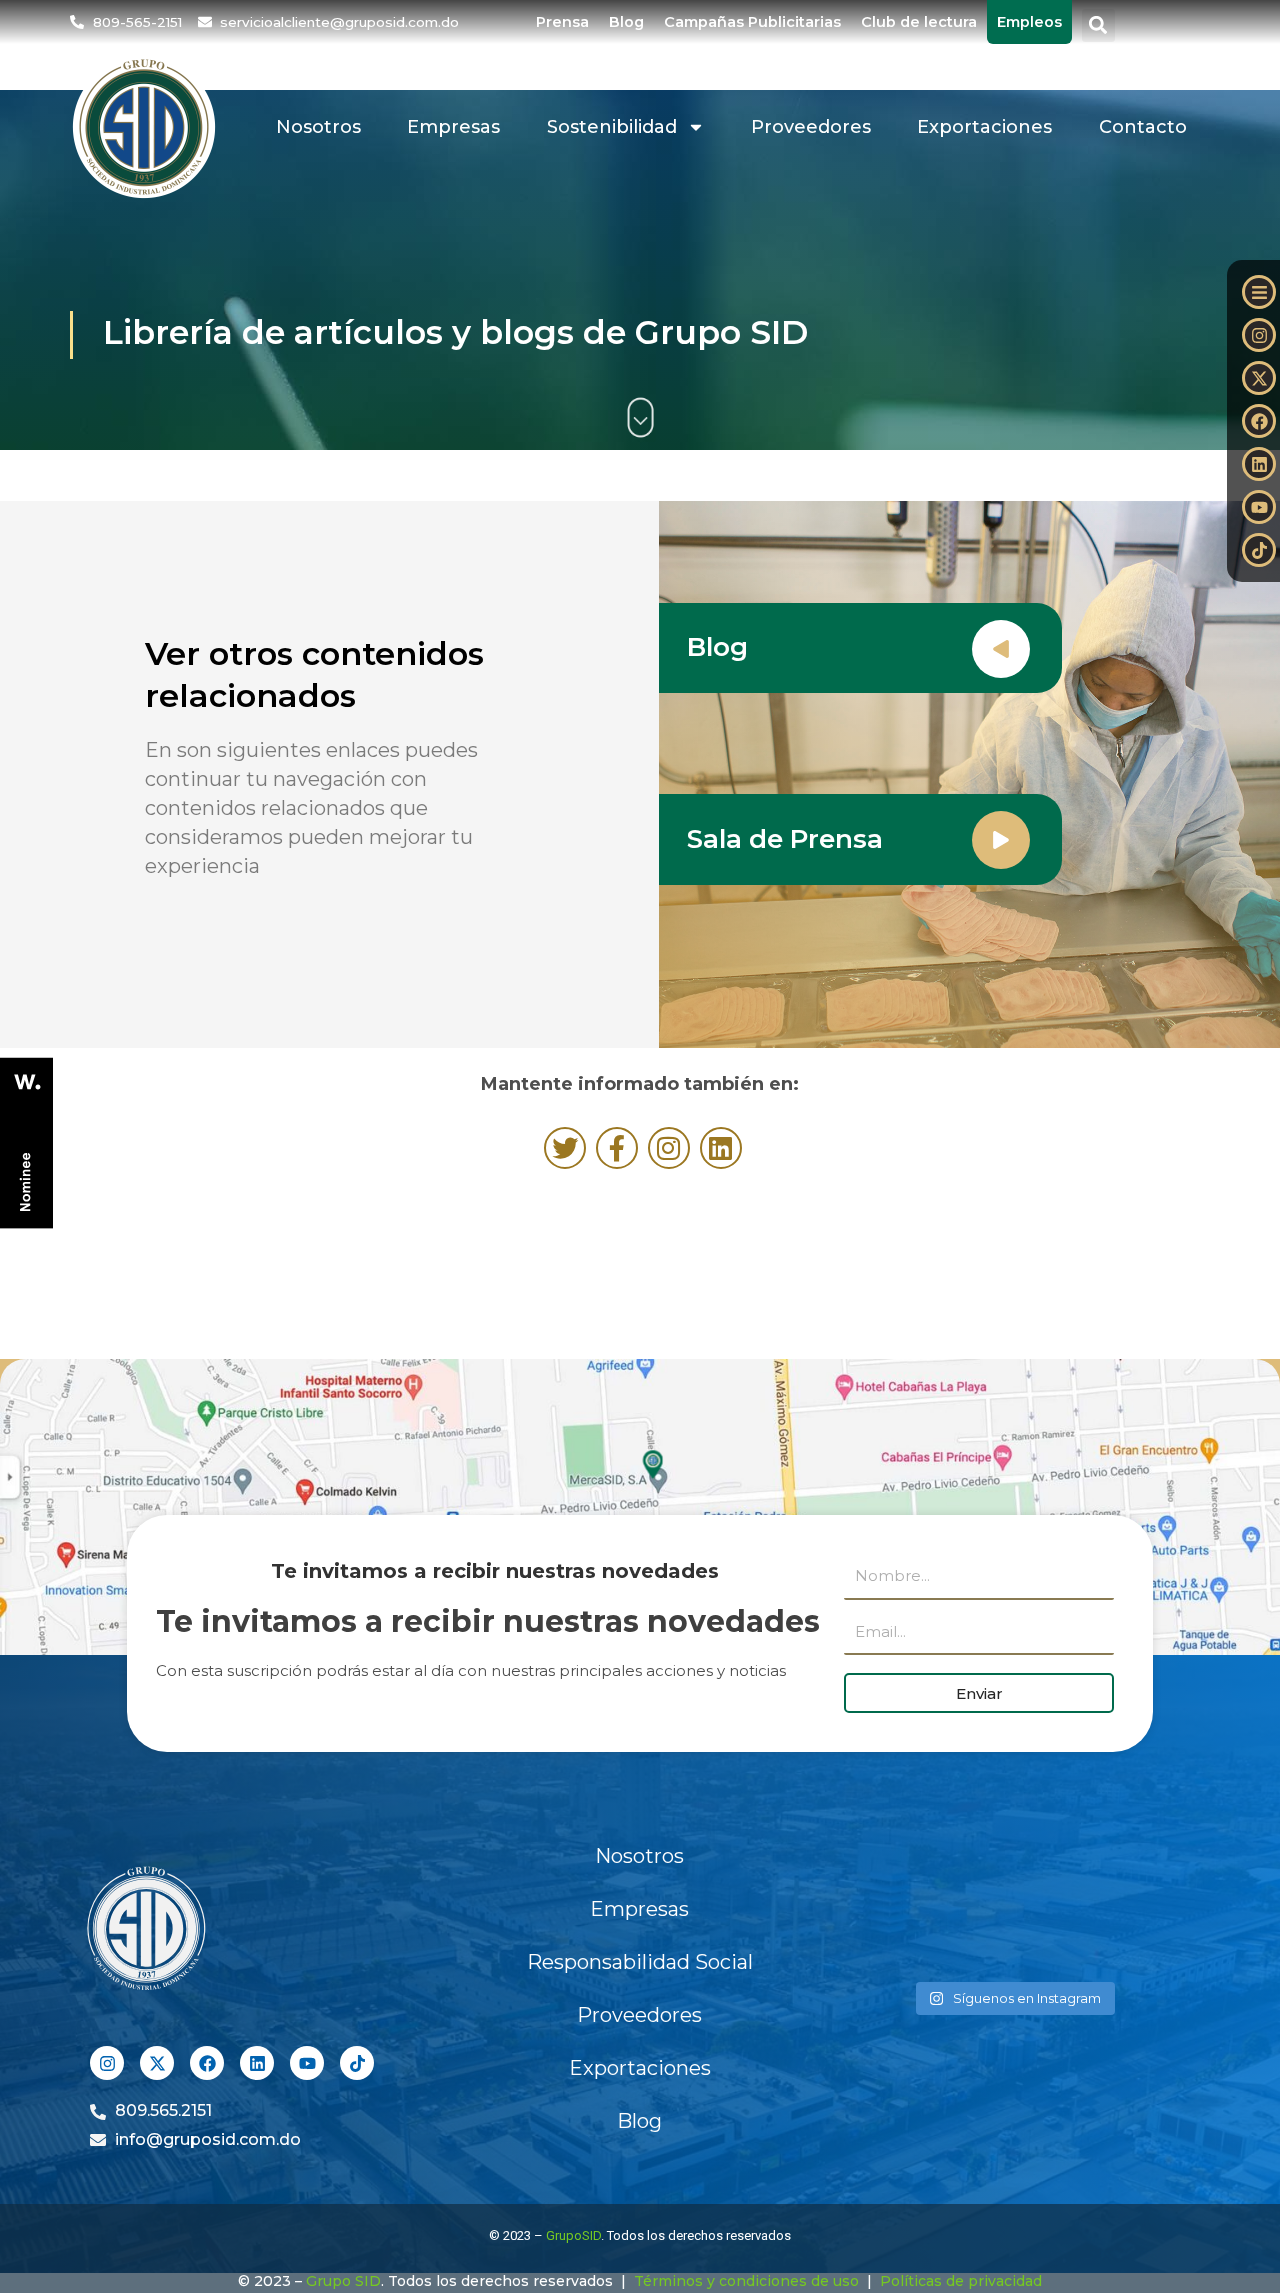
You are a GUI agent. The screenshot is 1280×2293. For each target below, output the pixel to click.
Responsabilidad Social (640, 1962)
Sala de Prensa (785, 839)
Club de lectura (919, 22)
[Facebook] (1259, 421)
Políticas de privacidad (961, 2281)
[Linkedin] (1259, 464)
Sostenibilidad (612, 127)
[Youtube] (1259, 507)
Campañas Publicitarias (752, 22)
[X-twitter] (1259, 378)
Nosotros (318, 127)
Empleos (1029, 22)
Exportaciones (984, 127)
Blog (626, 22)
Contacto (1143, 127)
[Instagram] (1259, 335)
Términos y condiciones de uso (746, 2281)
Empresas (453, 127)
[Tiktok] (1259, 550)
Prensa (562, 22)
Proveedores (811, 127)
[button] (1098, 25)
